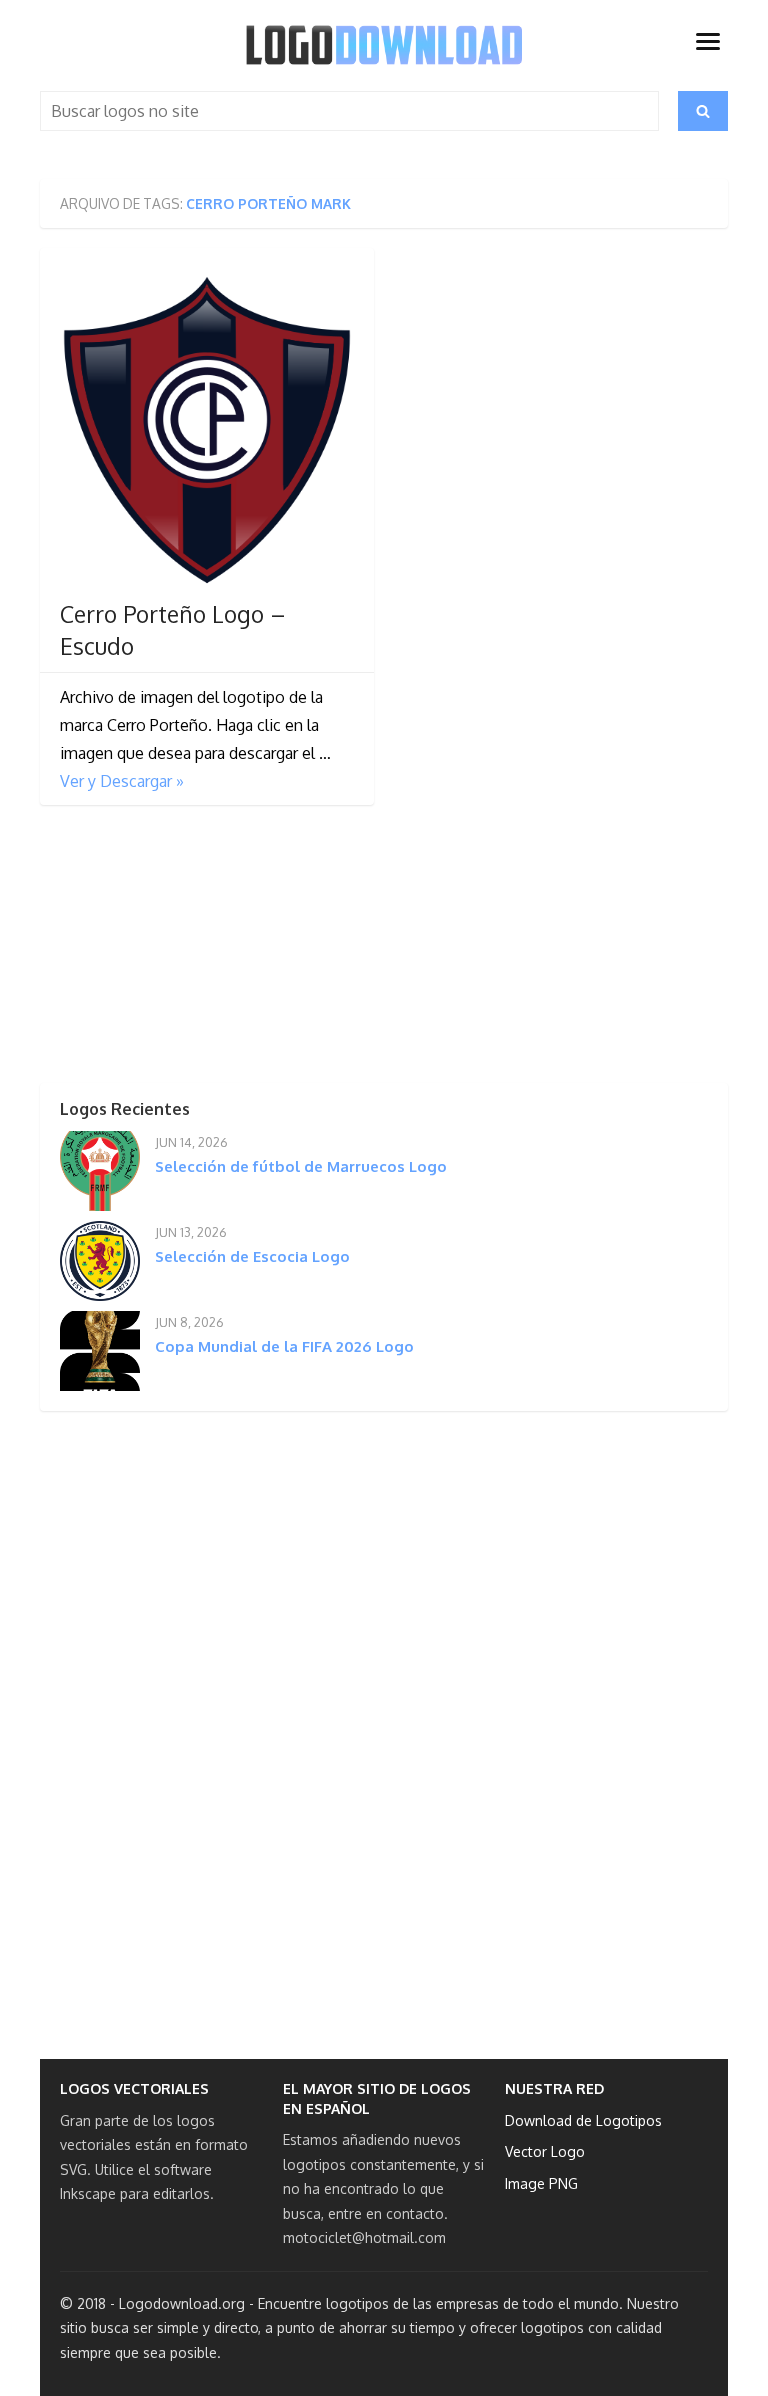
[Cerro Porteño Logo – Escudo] (207, 428)
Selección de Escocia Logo (252, 1256)
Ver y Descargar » (122, 781)
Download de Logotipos (583, 2120)
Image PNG (541, 2183)
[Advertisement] (190, 950)
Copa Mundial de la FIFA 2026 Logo (284, 1346)
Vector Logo (545, 2151)
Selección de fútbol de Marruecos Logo (301, 1166)
